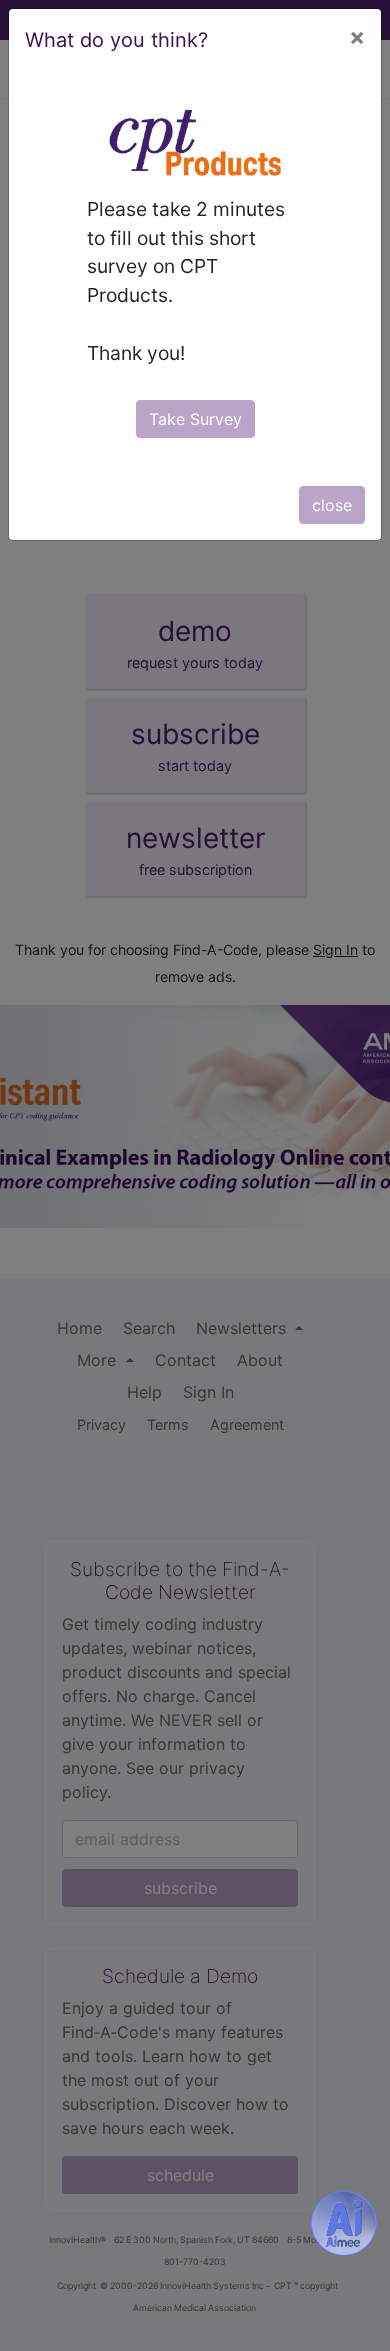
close (332, 505)
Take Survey (195, 419)
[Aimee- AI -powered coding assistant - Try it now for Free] (344, 2223)
